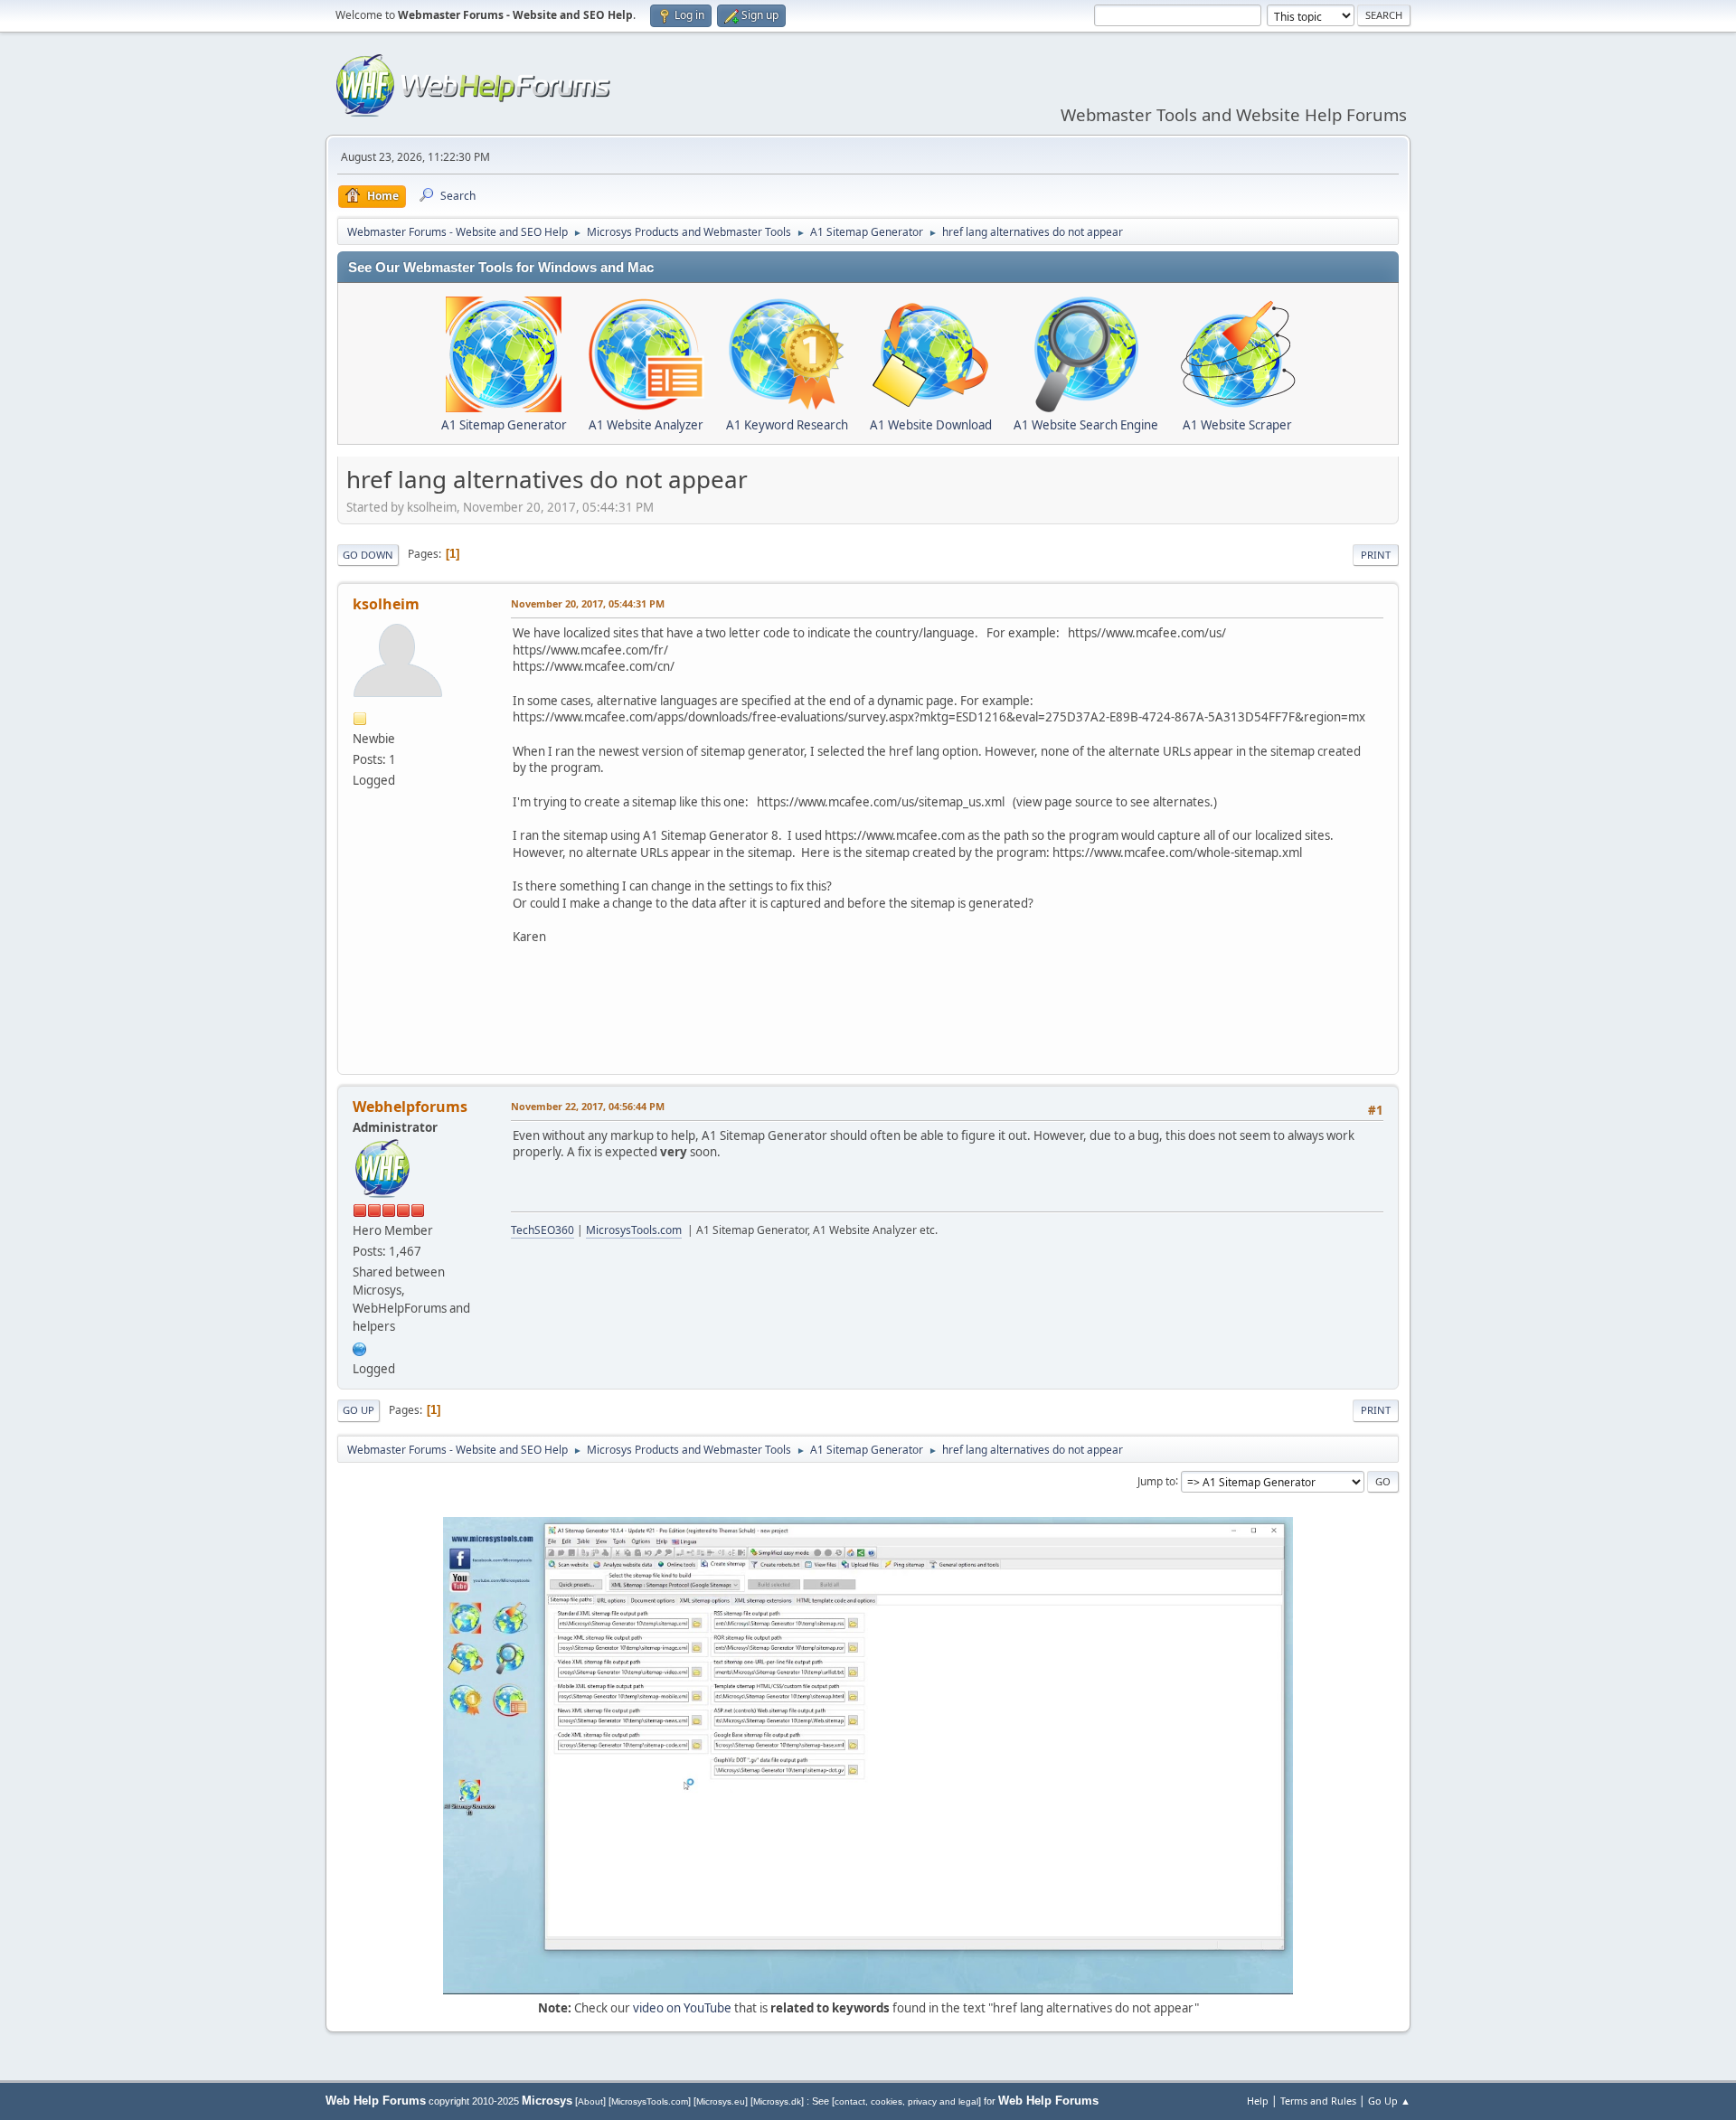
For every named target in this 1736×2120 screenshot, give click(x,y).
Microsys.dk (777, 2101)
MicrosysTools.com (634, 1230)
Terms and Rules (1318, 2101)
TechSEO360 (542, 1230)
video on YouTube (682, 2008)
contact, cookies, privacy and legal (906, 2101)
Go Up (359, 1410)
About (590, 2101)
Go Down (368, 555)
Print (1376, 555)
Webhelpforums (410, 1107)
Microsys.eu (721, 2101)
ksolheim (386, 604)
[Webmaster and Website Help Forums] (360, 1347)
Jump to (1156, 1480)
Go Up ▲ (1389, 2101)
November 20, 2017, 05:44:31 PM (588, 603)
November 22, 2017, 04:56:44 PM (588, 1106)
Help (1258, 2101)
